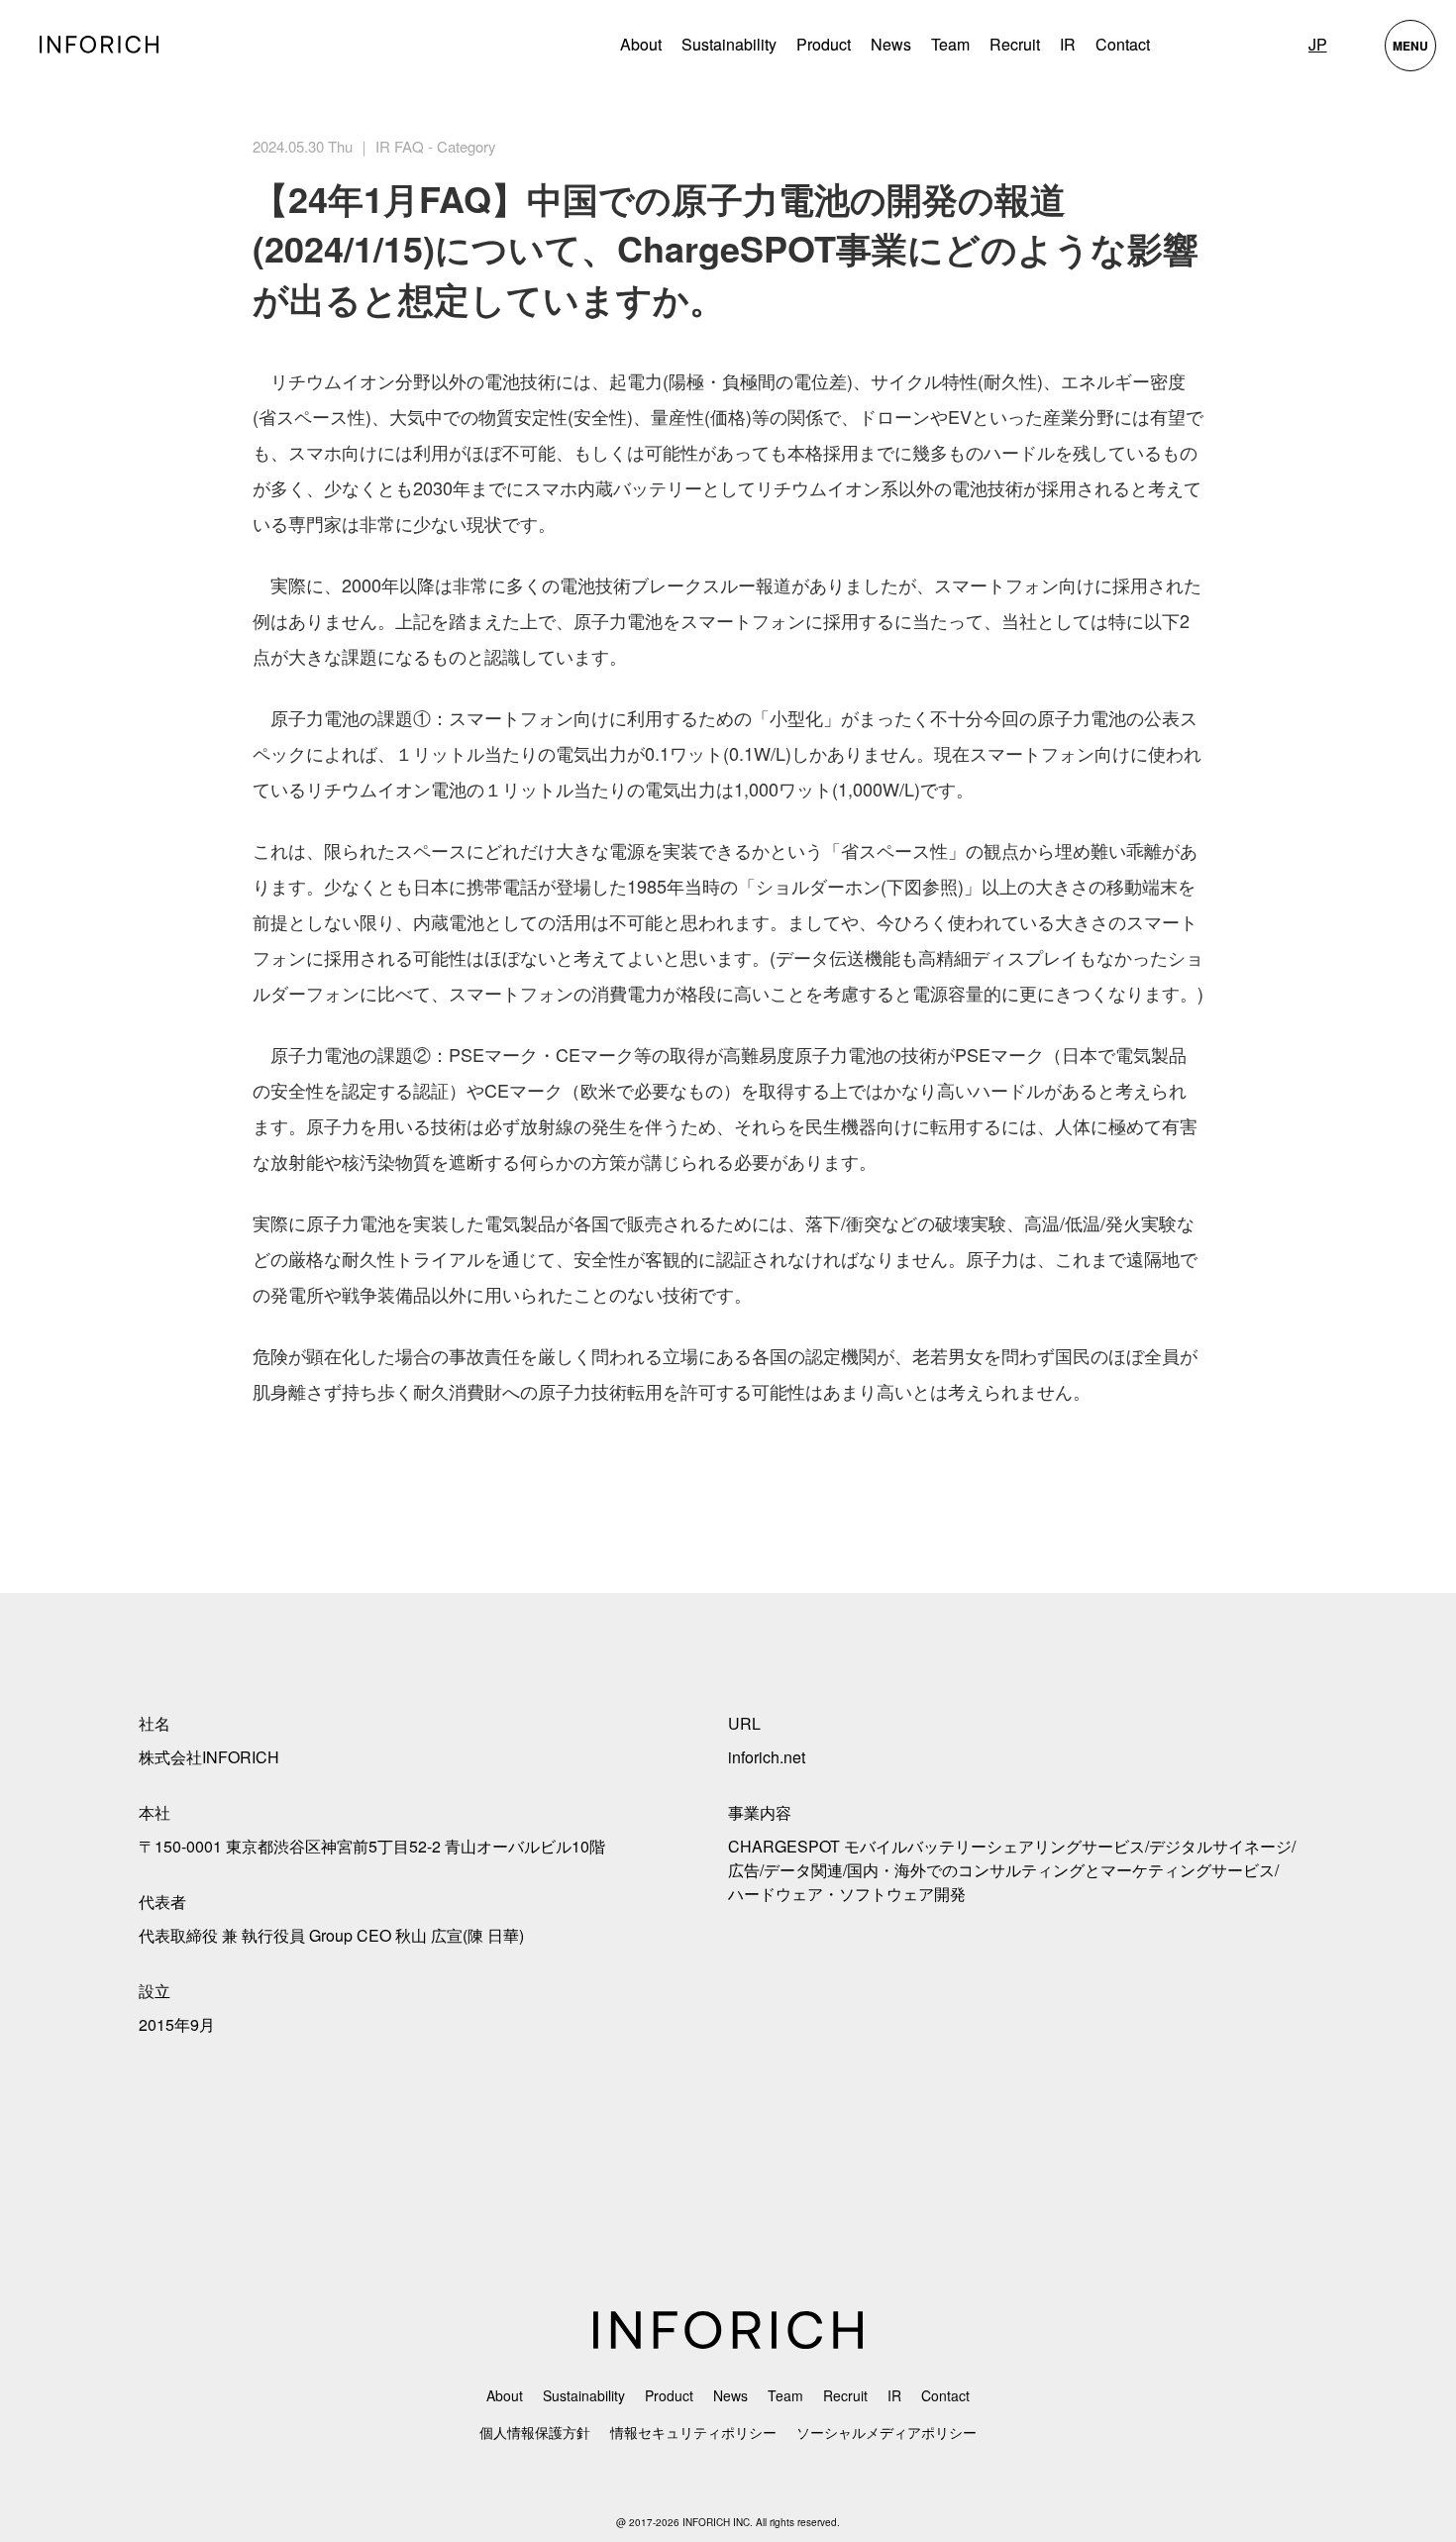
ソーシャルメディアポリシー (886, 2432)
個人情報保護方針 (535, 2432)
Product (669, 2395)
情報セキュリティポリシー (693, 2432)
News (891, 44)
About (641, 44)
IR (1068, 44)
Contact (1123, 44)
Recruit (1015, 44)
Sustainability (729, 44)
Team (950, 44)
